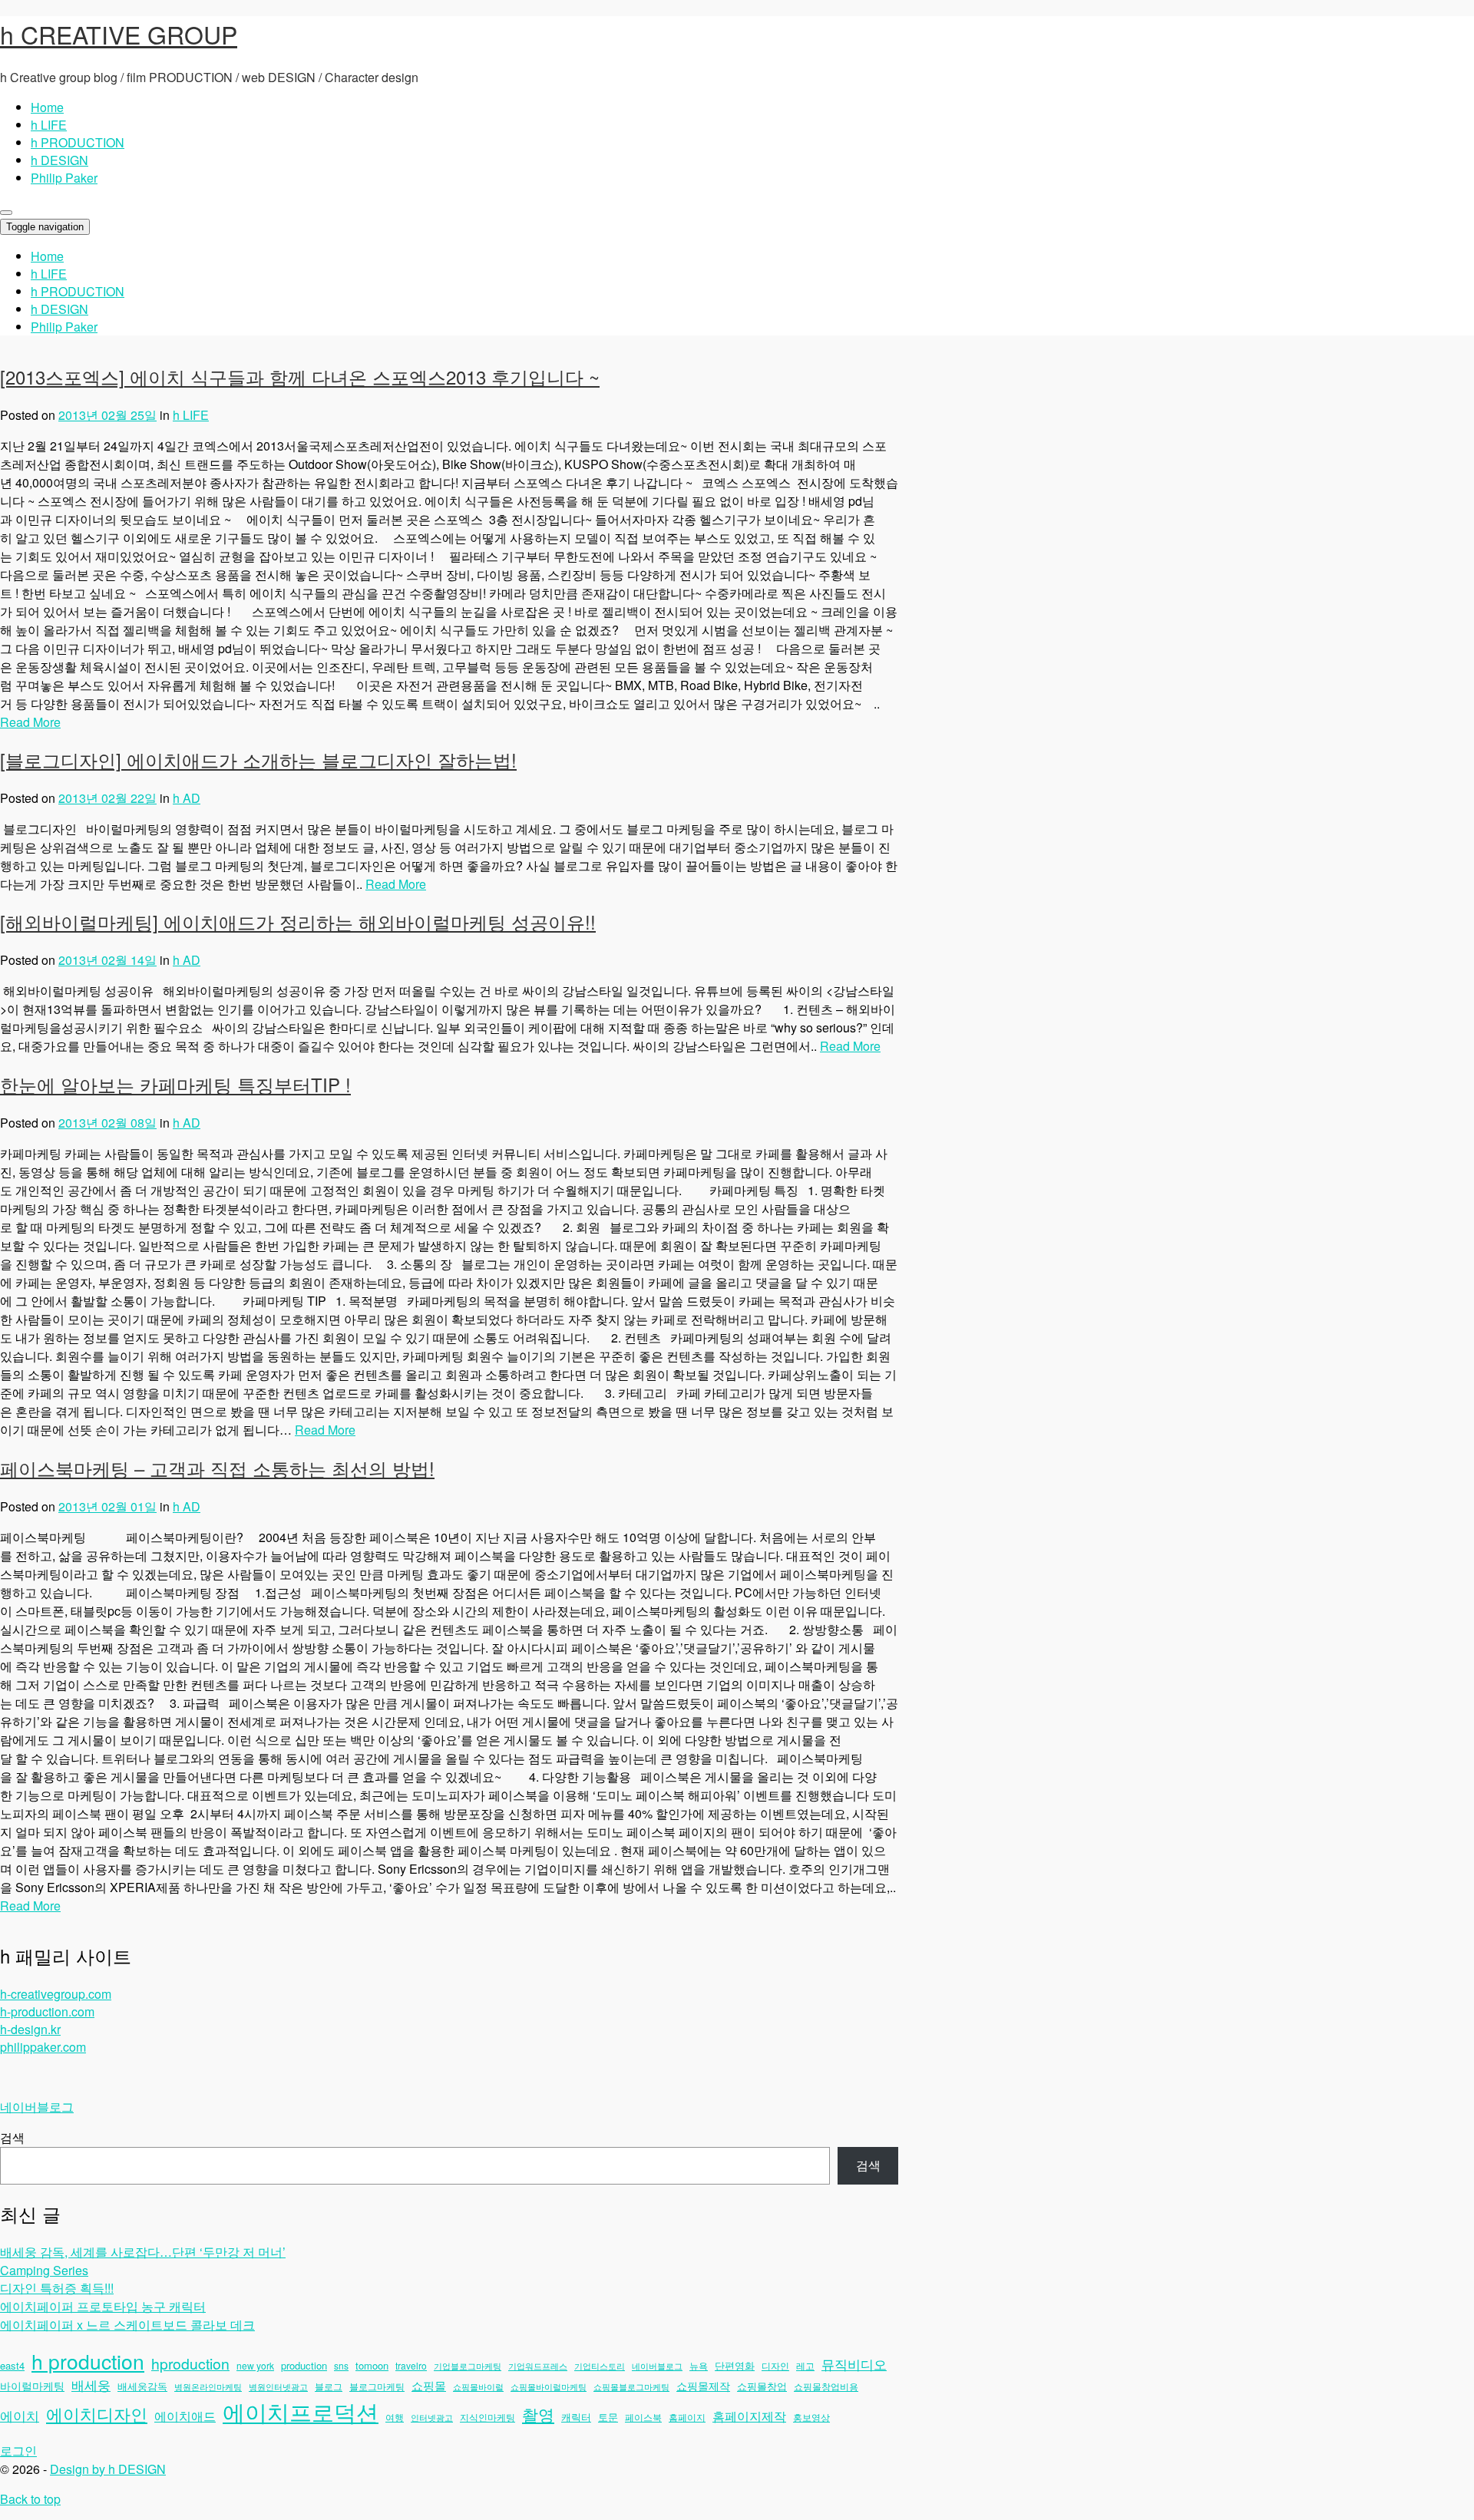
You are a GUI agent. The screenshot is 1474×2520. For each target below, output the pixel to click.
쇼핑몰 (429, 2385)
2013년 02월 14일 (107, 960)
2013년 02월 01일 (107, 1506)
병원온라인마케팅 (208, 2387)
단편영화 (735, 2365)
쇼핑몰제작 (703, 2386)
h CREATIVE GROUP (119, 34)
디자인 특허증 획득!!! (57, 2288)
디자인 (775, 2365)
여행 (395, 2417)
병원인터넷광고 (278, 2387)
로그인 (18, 2451)
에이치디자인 (97, 2413)
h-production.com (47, 2011)
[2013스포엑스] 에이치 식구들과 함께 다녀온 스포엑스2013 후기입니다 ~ (300, 377)
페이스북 (643, 2417)
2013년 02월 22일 (107, 798)
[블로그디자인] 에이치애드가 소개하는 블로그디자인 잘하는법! (258, 760)
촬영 (538, 2414)
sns (341, 2365)
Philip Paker (64, 178)
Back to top (30, 2499)
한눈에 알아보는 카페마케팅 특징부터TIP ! (175, 1084)
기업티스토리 (600, 2366)
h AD (187, 798)
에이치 (20, 2416)
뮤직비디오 (854, 2364)
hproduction (190, 2363)
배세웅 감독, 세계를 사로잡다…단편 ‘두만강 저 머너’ (143, 2252)
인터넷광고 (432, 2418)
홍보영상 (811, 2417)
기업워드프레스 (538, 2366)
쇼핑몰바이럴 (478, 2387)
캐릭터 (576, 2417)
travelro (411, 2365)
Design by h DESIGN (108, 2469)
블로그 (329, 2386)
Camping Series (44, 2270)
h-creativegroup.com (56, 1994)
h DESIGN (59, 160)
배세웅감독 (142, 2386)
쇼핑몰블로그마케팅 (631, 2387)
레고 (805, 2365)
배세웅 (91, 2385)
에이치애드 (185, 2416)
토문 (608, 2417)
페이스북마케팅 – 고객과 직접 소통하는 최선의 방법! (217, 1468)
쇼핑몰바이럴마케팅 (549, 2387)
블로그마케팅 (377, 2386)
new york (255, 2365)
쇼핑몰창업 (762, 2386)
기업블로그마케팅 (468, 2366)
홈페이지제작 (749, 2416)
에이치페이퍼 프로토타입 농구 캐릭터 (103, 2306)
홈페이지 (687, 2417)
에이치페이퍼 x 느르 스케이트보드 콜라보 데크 (127, 2325)
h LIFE (49, 125)
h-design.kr (30, 2029)
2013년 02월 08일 (107, 1123)
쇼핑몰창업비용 (826, 2386)
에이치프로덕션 (301, 2411)
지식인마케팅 (487, 2417)
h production (88, 2361)
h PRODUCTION (78, 142)
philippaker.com (43, 2047)
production (304, 2365)
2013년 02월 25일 (107, 415)
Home (47, 107)
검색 (12, 2137)
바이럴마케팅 (32, 2386)
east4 (12, 2365)
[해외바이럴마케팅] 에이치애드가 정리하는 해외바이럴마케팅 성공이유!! (298, 921)
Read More (30, 722)
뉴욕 (699, 2365)
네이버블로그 (37, 2107)
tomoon (372, 2365)
